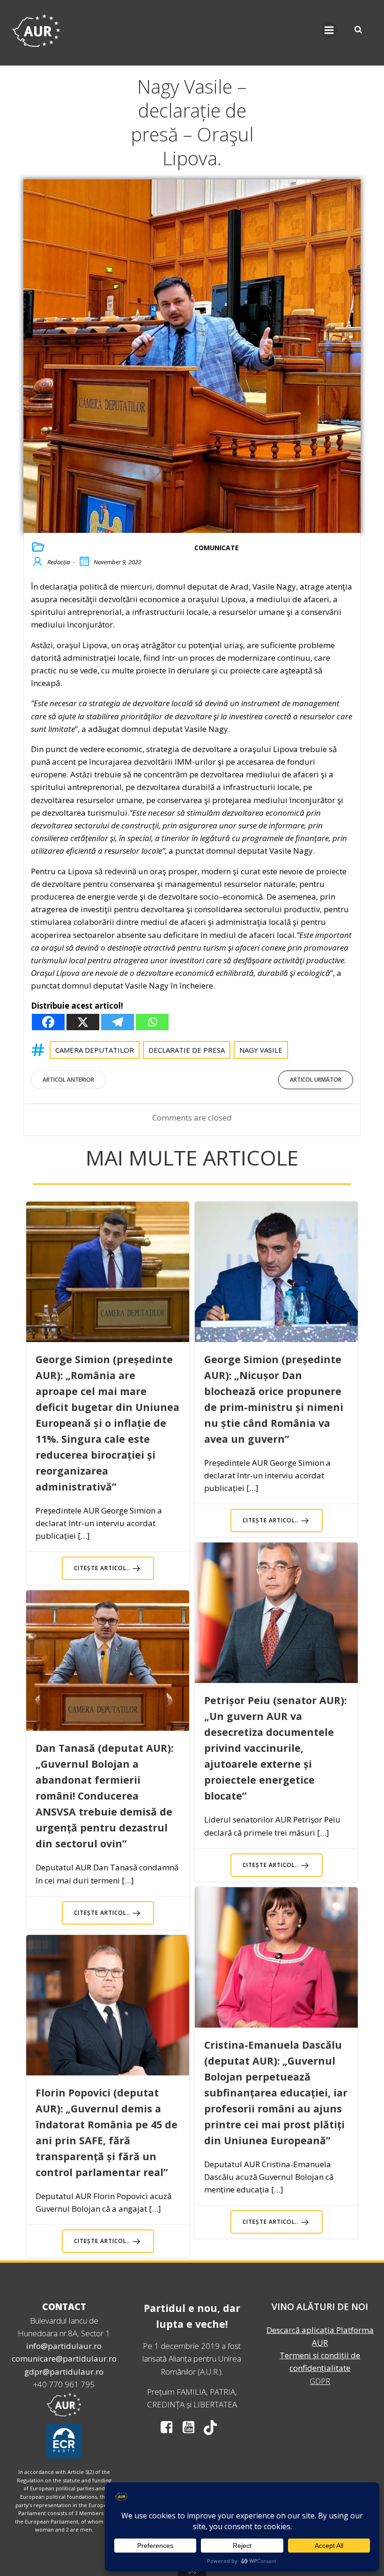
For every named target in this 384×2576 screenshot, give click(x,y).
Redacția (59, 562)
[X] (83, 1022)
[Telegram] (118, 1022)
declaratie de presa (187, 1050)
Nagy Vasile (261, 1050)
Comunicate (217, 548)
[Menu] (329, 30)
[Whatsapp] (152, 1022)
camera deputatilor (95, 1050)
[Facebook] (48, 1022)
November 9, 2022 (118, 562)
